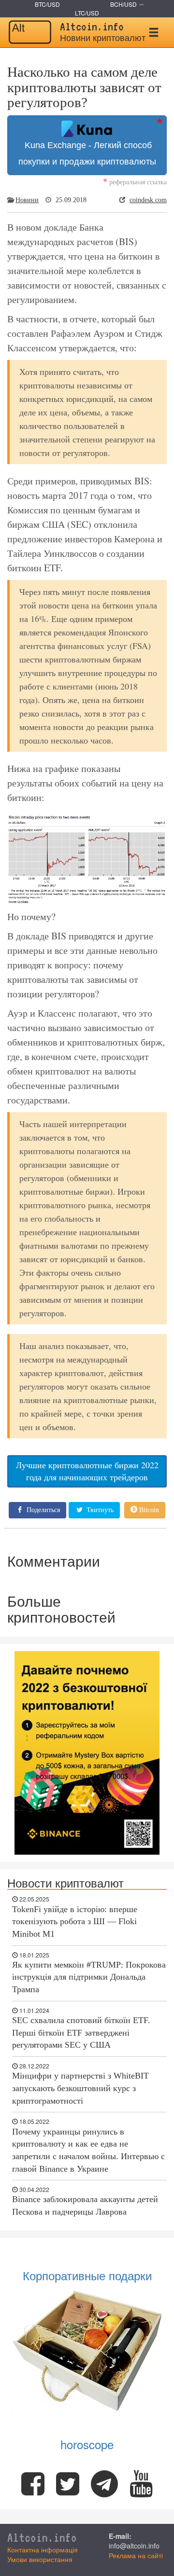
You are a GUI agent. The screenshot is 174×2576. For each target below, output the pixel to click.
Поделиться (42, 1510)
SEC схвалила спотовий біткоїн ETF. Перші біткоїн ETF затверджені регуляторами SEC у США (81, 2032)
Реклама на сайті (136, 2555)
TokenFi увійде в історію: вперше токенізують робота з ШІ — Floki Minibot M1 (75, 1922)
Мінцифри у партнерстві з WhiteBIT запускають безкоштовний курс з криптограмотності (80, 2088)
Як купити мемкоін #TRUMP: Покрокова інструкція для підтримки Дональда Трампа (89, 1977)
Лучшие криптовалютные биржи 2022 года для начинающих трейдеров (87, 1471)
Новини (27, 200)
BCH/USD (123, 4)
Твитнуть (99, 1510)
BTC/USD (47, 4)
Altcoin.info (42, 2538)
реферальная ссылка (135, 182)
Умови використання (40, 2559)
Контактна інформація (43, 2549)
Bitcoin (148, 1510)
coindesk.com (148, 200)
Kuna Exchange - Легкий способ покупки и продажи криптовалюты (87, 153)
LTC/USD (87, 13)
